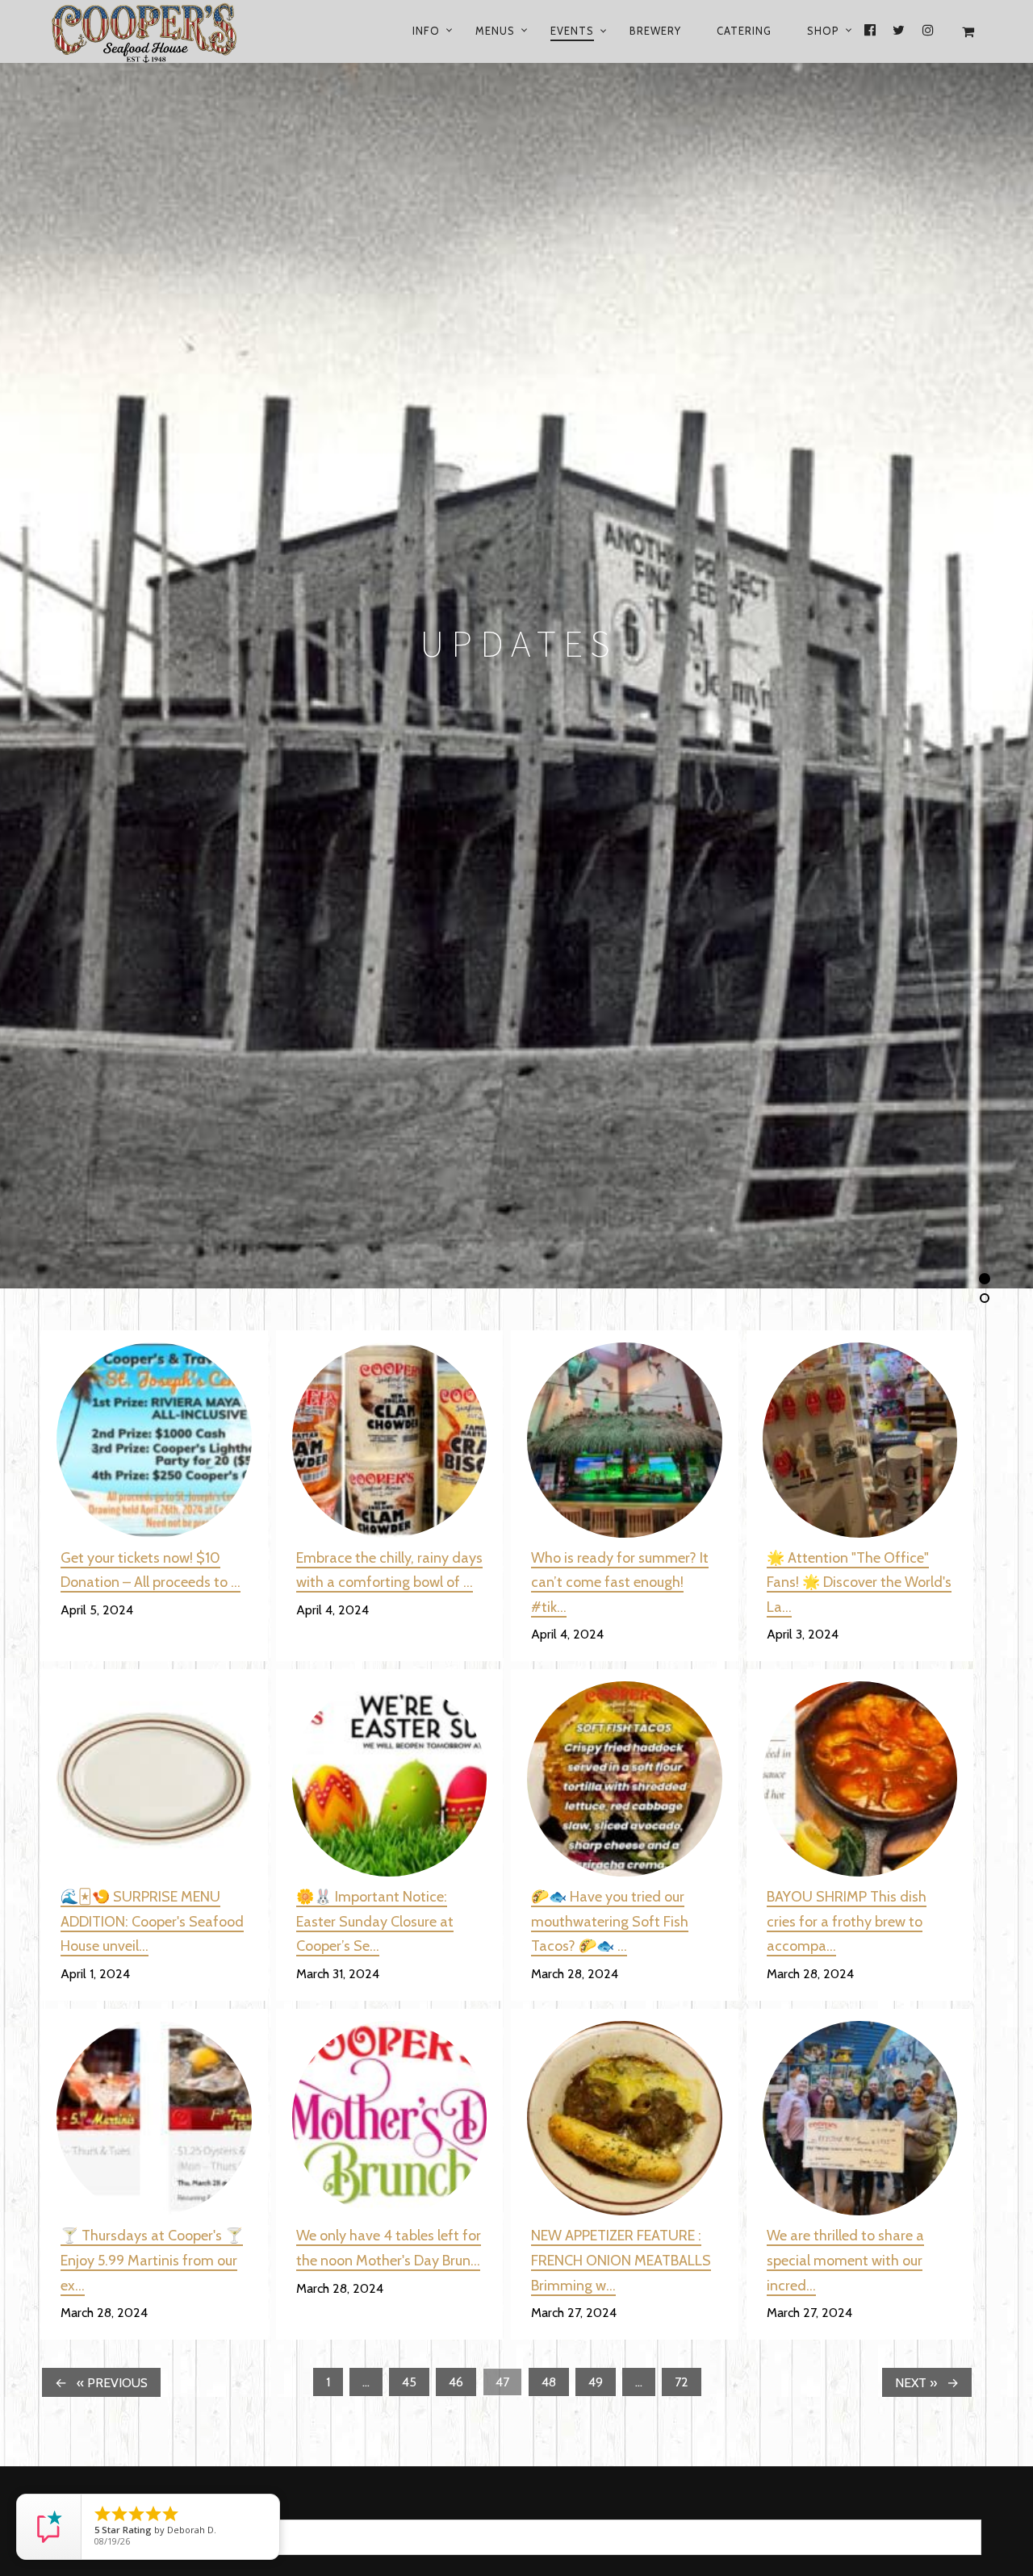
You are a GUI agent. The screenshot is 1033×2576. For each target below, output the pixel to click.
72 (682, 2382)
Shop (823, 31)
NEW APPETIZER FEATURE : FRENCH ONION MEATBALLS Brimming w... (621, 2260)
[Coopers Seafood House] (163, 31)
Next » (916, 2383)
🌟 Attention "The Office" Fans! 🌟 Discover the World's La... (859, 1582)
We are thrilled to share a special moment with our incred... (845, 2260)
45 (409, 2382)
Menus (495, 31)
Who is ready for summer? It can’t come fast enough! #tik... (620, 1582)
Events (572, 31)
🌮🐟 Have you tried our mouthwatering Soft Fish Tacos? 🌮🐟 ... (610, 1921)
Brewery (655, 31)
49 (596, 2382)
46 (456, 2382)
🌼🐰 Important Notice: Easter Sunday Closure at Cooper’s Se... (375, 1921)
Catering (744, 31)
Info (426, 31)
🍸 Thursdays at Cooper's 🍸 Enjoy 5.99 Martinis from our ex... (152, 2260)
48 (549, 2382)
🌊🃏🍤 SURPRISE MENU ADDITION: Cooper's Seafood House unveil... (152, 1921)
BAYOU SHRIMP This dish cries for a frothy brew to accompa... (847, 1921)
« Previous (112, 2383)
